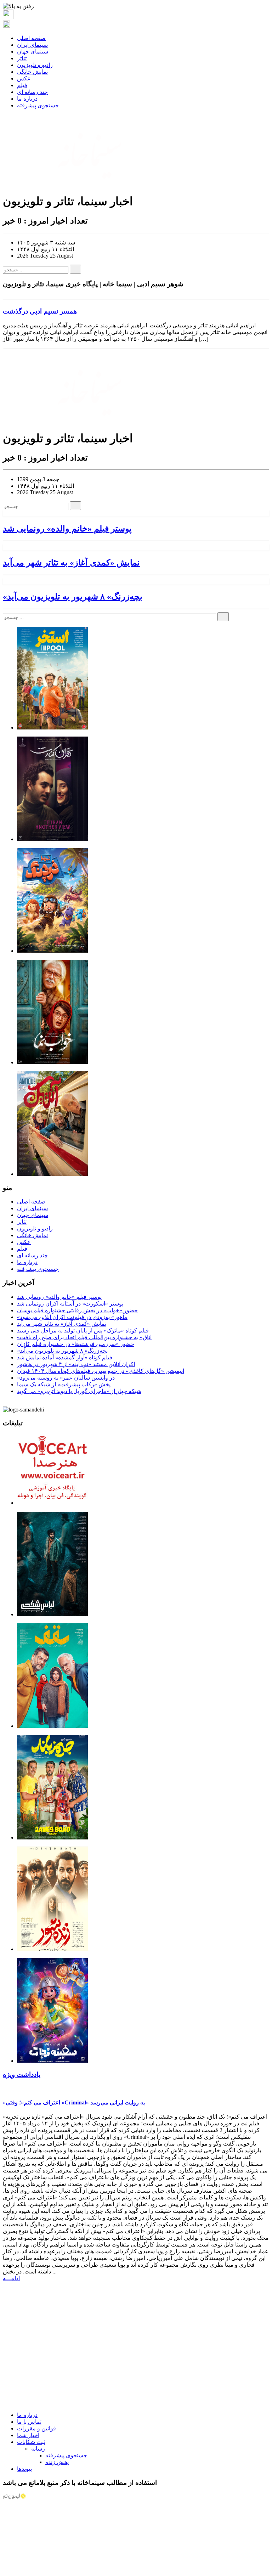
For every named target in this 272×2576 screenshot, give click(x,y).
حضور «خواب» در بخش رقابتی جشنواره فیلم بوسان (77, 1310)
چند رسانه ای (32, 92)
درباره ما (27, 99)
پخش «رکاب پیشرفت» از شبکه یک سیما (64, 1384)
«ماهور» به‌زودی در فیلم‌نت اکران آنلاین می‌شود (72, 1317)
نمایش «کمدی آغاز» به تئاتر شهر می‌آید (71, 563)
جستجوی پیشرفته (38, 105)
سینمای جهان (33, 52)
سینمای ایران (32, 45)
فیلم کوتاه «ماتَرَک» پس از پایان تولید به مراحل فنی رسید (83, 1331)
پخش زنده (57, 2462)
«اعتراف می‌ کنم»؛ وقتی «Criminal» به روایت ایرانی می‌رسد (74, 2102)
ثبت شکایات (31, 2442)
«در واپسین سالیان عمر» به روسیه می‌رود (66, 1378)
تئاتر (22, 58)
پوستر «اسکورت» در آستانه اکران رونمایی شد (70, 1304)
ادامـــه (11, 2278)
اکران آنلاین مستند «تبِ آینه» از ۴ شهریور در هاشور (76, 1364)
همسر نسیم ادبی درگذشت (40, 311)
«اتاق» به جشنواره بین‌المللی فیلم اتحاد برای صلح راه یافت (84, 1337)
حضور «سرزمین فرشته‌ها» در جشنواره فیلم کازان (76, 1344)
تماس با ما (29, 2422)
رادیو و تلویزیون (35, 65)
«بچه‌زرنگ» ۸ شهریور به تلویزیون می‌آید (73, 597)
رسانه (38, 2449)
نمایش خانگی (32, 72)
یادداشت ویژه (22, 2075)
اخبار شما (28, 2435)
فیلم (22, 85)
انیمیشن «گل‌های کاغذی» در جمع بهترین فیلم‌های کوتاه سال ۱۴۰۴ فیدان (101, 1371)
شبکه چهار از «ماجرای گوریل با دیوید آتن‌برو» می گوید (79, 1391)
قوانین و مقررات (36, 2428)
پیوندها (24, 2469)
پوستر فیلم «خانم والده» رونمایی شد (67, 529)
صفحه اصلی (31, 38)
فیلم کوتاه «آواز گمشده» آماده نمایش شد (65, 1357)
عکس (24, 78)
